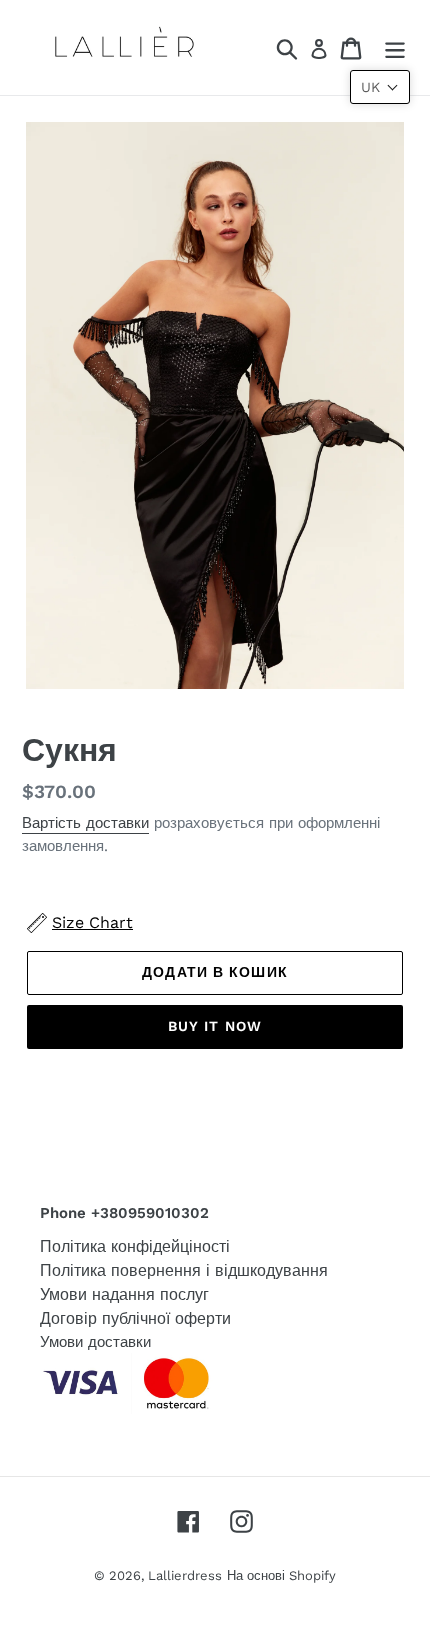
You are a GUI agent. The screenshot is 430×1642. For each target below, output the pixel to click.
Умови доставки (95, 1342)
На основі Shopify (281, 1575)
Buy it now (215, 1026)
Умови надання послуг (124, 1294)
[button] (380, 87)
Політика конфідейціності (135, 1246)
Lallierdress (185, 1575)
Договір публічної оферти (135, 1318)
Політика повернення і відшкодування (184, 1270)
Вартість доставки (85, 823)
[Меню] (395, 47)
